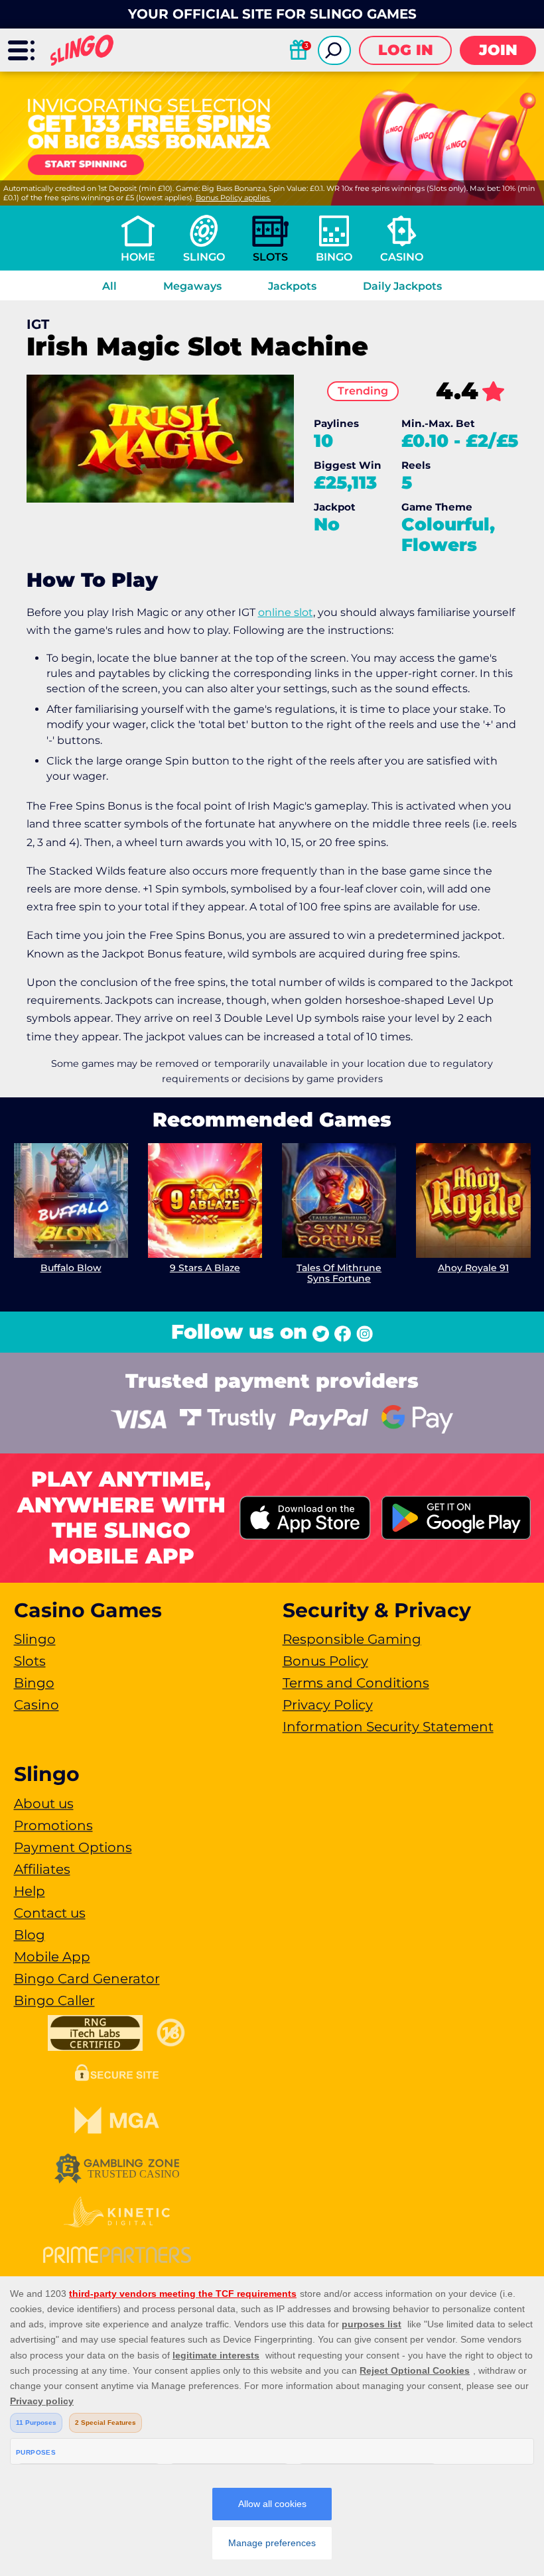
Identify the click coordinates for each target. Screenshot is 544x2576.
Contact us (50, 1913)
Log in (406, 50)
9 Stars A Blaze (205, 1268)
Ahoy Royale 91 (473, 1268)
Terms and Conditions (356, 1683)
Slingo (204, 257)
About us (44, 1804)
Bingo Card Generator (87, 1979)
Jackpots (292, 286)
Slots (270, 257)
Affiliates (42, 1869)
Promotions (53, 1825)
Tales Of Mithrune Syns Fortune (339, 1273)
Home (138, 257)
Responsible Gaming (352, 1639)
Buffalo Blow (71, 1268)
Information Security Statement (388, 1727)
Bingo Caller (54, 2000)
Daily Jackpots (402, 286)
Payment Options (73, 1847)
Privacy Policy (328, 1705)
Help (30, 1891)
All (109, 286)
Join (498, 50)
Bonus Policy (325, 1661)
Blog (30, 1935)
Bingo (334, 257)
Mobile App (52, 1957)
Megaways (192, 286)
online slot (286, 612)
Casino (402, 257)
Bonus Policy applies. (233, 198)
